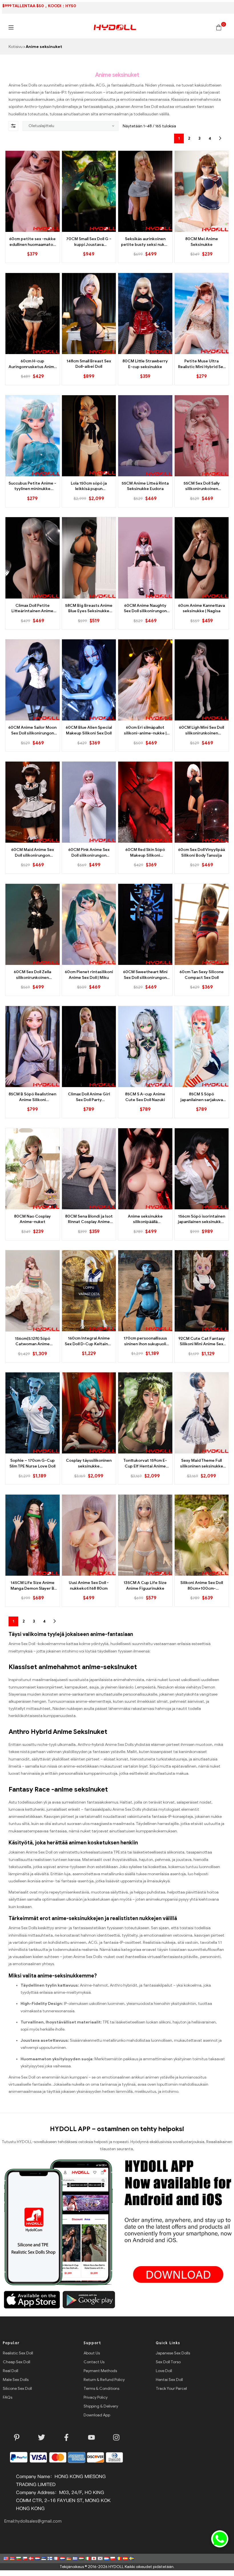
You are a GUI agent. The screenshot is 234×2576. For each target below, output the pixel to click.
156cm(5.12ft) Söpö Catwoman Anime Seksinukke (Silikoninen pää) (33, 1342)
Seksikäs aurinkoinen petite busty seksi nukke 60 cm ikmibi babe (145, 242)
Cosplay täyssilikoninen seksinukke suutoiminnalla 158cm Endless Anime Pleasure (89, 1463)
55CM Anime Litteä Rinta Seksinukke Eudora (145, 486)
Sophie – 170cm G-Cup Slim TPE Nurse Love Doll (32, 1463)
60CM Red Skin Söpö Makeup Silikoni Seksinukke (145, 853)
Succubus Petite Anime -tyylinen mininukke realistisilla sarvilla (32, 486)
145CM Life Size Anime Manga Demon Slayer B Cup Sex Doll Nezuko (33, 1586)
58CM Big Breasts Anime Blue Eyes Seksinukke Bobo (89, 609)
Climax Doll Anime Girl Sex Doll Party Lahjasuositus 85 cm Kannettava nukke (89, 1097)
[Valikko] (11, 27)
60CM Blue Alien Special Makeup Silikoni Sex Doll (89, 730)
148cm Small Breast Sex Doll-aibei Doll (89, 364)
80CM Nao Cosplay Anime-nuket (32, 1219)
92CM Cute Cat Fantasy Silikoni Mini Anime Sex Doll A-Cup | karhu (202, 1342)
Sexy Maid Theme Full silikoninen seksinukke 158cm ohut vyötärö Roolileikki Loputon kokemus (202, 1463)
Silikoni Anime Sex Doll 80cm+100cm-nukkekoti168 (202, 1586)
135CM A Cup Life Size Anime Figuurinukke (145, 1586)
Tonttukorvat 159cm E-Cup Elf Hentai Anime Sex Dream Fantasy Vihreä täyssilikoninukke (145, 1463)
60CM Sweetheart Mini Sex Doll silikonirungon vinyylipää (145, 975)
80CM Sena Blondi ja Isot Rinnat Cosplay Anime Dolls (89, 1219)
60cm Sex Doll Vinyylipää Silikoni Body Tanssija (201, 853)
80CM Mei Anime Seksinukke (202, 242)
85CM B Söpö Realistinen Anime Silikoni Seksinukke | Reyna (32, 1097)
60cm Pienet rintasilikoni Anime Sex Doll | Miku (89, 975)
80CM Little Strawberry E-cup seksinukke (145, 364)
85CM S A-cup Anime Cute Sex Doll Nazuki (145, 1097)
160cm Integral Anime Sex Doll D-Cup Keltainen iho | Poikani (89, 1341)
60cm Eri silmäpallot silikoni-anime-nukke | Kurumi (145, 730)
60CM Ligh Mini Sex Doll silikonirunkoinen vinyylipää (201, 730)
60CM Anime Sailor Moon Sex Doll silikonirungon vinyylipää (32, 730)
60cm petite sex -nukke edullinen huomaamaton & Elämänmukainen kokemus (32, 242)
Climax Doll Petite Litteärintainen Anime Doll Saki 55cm (32, 609)
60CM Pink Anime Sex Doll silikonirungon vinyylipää (89, 853)
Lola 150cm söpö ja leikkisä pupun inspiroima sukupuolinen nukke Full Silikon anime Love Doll (89, 486)
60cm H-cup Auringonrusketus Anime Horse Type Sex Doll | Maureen (33, 364)
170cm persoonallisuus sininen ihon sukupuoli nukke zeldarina (145, 1341)
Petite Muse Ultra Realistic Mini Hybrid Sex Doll (202, 364)
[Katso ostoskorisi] (219, 27)
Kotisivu (16, 47)
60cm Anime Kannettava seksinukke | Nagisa (201, 608)
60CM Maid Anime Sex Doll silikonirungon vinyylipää (33, 853)
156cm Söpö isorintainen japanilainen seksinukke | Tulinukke (202, 1219)
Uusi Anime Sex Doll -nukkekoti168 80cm (89, 1586)
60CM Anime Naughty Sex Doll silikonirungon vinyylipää (145, 609)
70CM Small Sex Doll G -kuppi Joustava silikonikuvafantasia (89, 242)
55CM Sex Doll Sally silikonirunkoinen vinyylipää (202, 486)
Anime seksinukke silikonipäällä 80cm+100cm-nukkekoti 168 (145, 1219)
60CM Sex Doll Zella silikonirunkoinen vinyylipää (32, 975)
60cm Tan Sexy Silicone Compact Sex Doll (202, 975)
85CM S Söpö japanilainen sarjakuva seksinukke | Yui (202, 1097)
